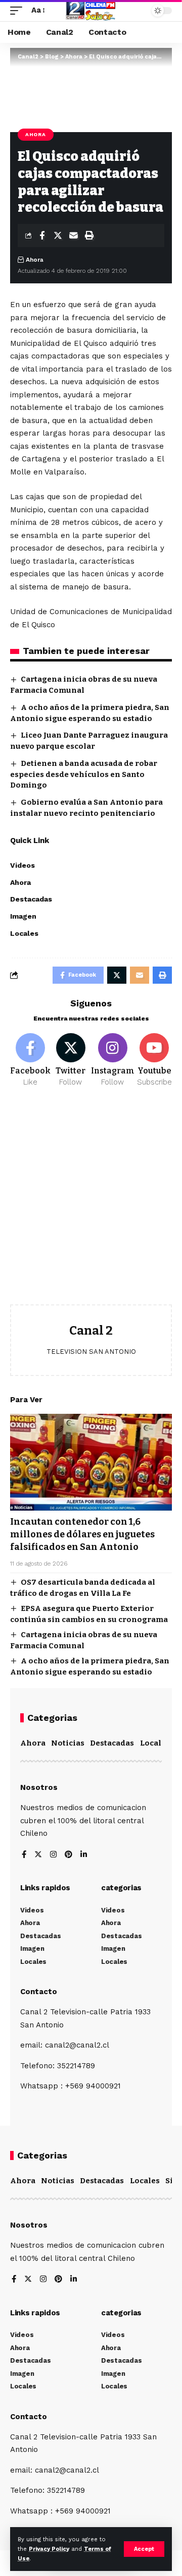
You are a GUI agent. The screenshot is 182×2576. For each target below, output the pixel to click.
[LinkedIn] (84, 1855)
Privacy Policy (49, 2549)
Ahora (36, 134)
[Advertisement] (91, 1204)
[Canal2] (91, 11)
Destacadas (112, 1743)
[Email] (73, 235)
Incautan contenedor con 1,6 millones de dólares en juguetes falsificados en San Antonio (82, 1534)
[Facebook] (30, 1060)
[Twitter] (71, 1060)
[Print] (89, 235)
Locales (155, 1743)
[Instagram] (113, 1060)
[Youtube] (155, 1060)
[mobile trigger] (19, 11)
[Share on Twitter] (58, 235)
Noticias (68, 1743)
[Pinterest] (69, 1855)
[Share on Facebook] (42, 235)
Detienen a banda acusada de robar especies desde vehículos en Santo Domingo (84, 774)
